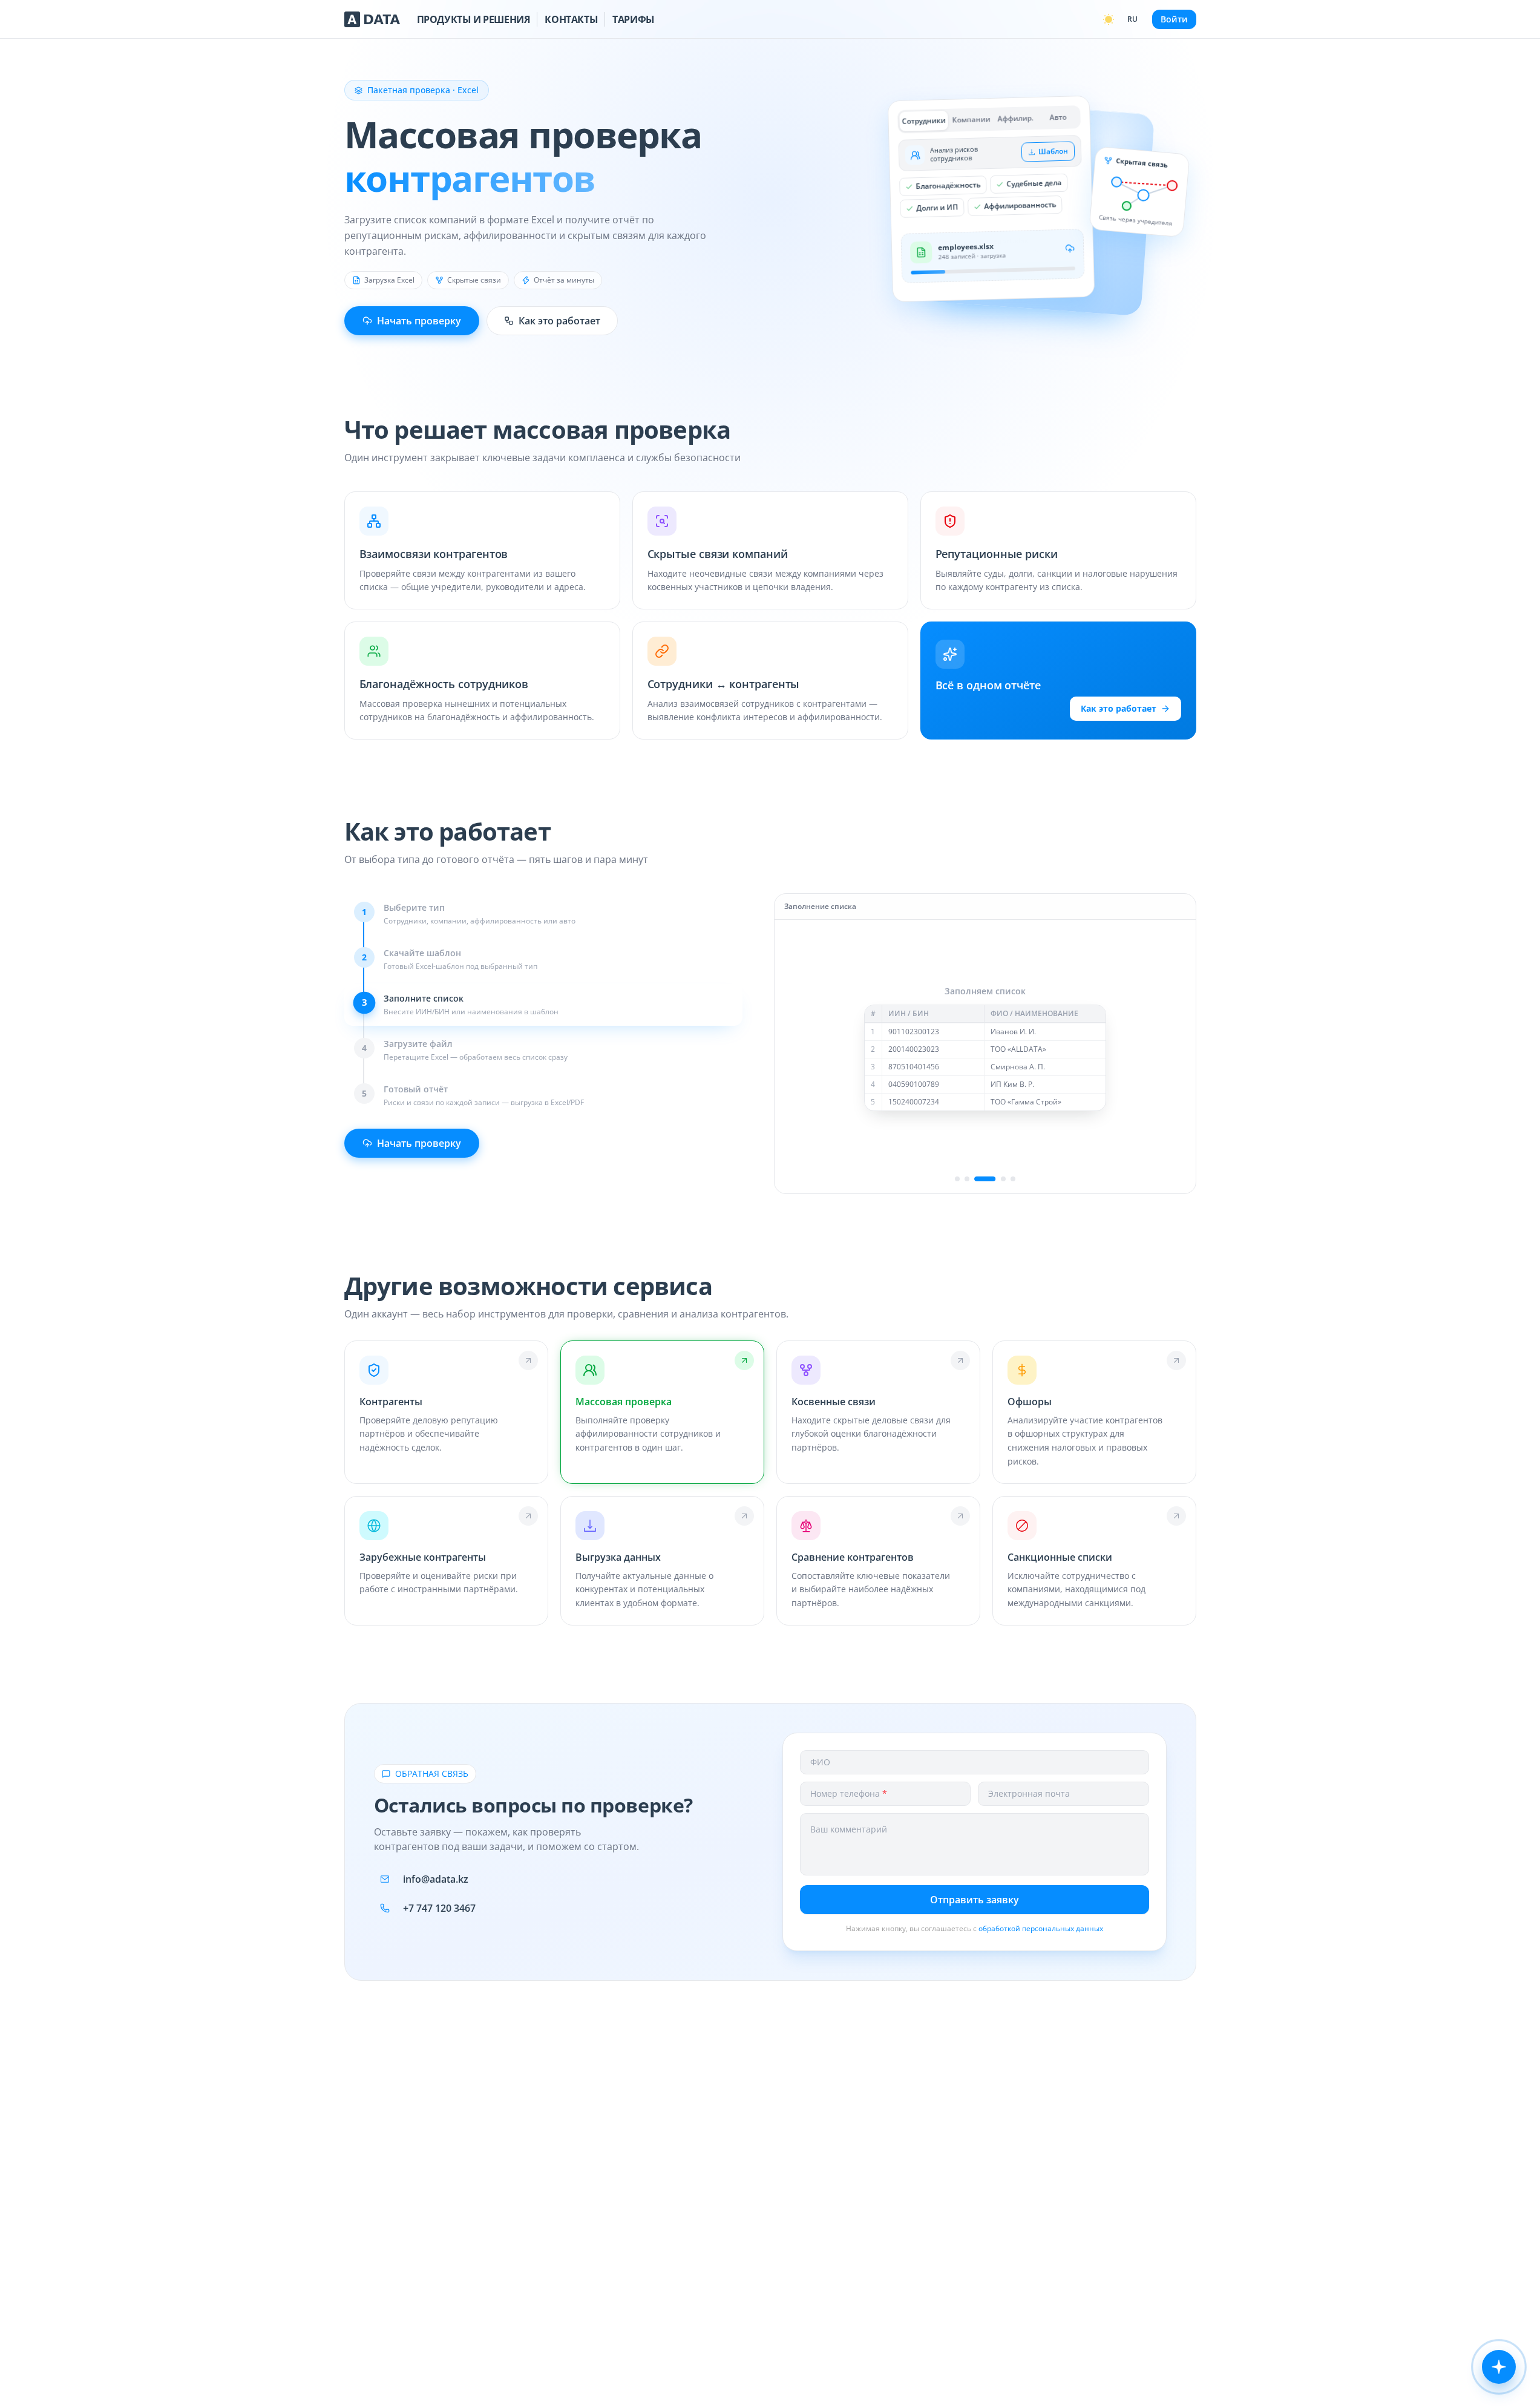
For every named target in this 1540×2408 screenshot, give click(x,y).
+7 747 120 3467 (439, 1908)
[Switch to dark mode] (1109, 19)
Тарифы (634, 19)
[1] (957, 1179)
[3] (977, 1179)
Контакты (571, 19)
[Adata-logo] (372, 19)
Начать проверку (419, 321)
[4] (995, 1179)
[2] (967, 1179)
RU (1132, 19)
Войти (1174, 19)
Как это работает (559, 321)
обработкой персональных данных (1041, 1928)
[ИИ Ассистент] (1499, 2367)
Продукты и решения (474, 19)
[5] (1013, 1179)
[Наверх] (1516, 2396)
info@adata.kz (436, 1879)
